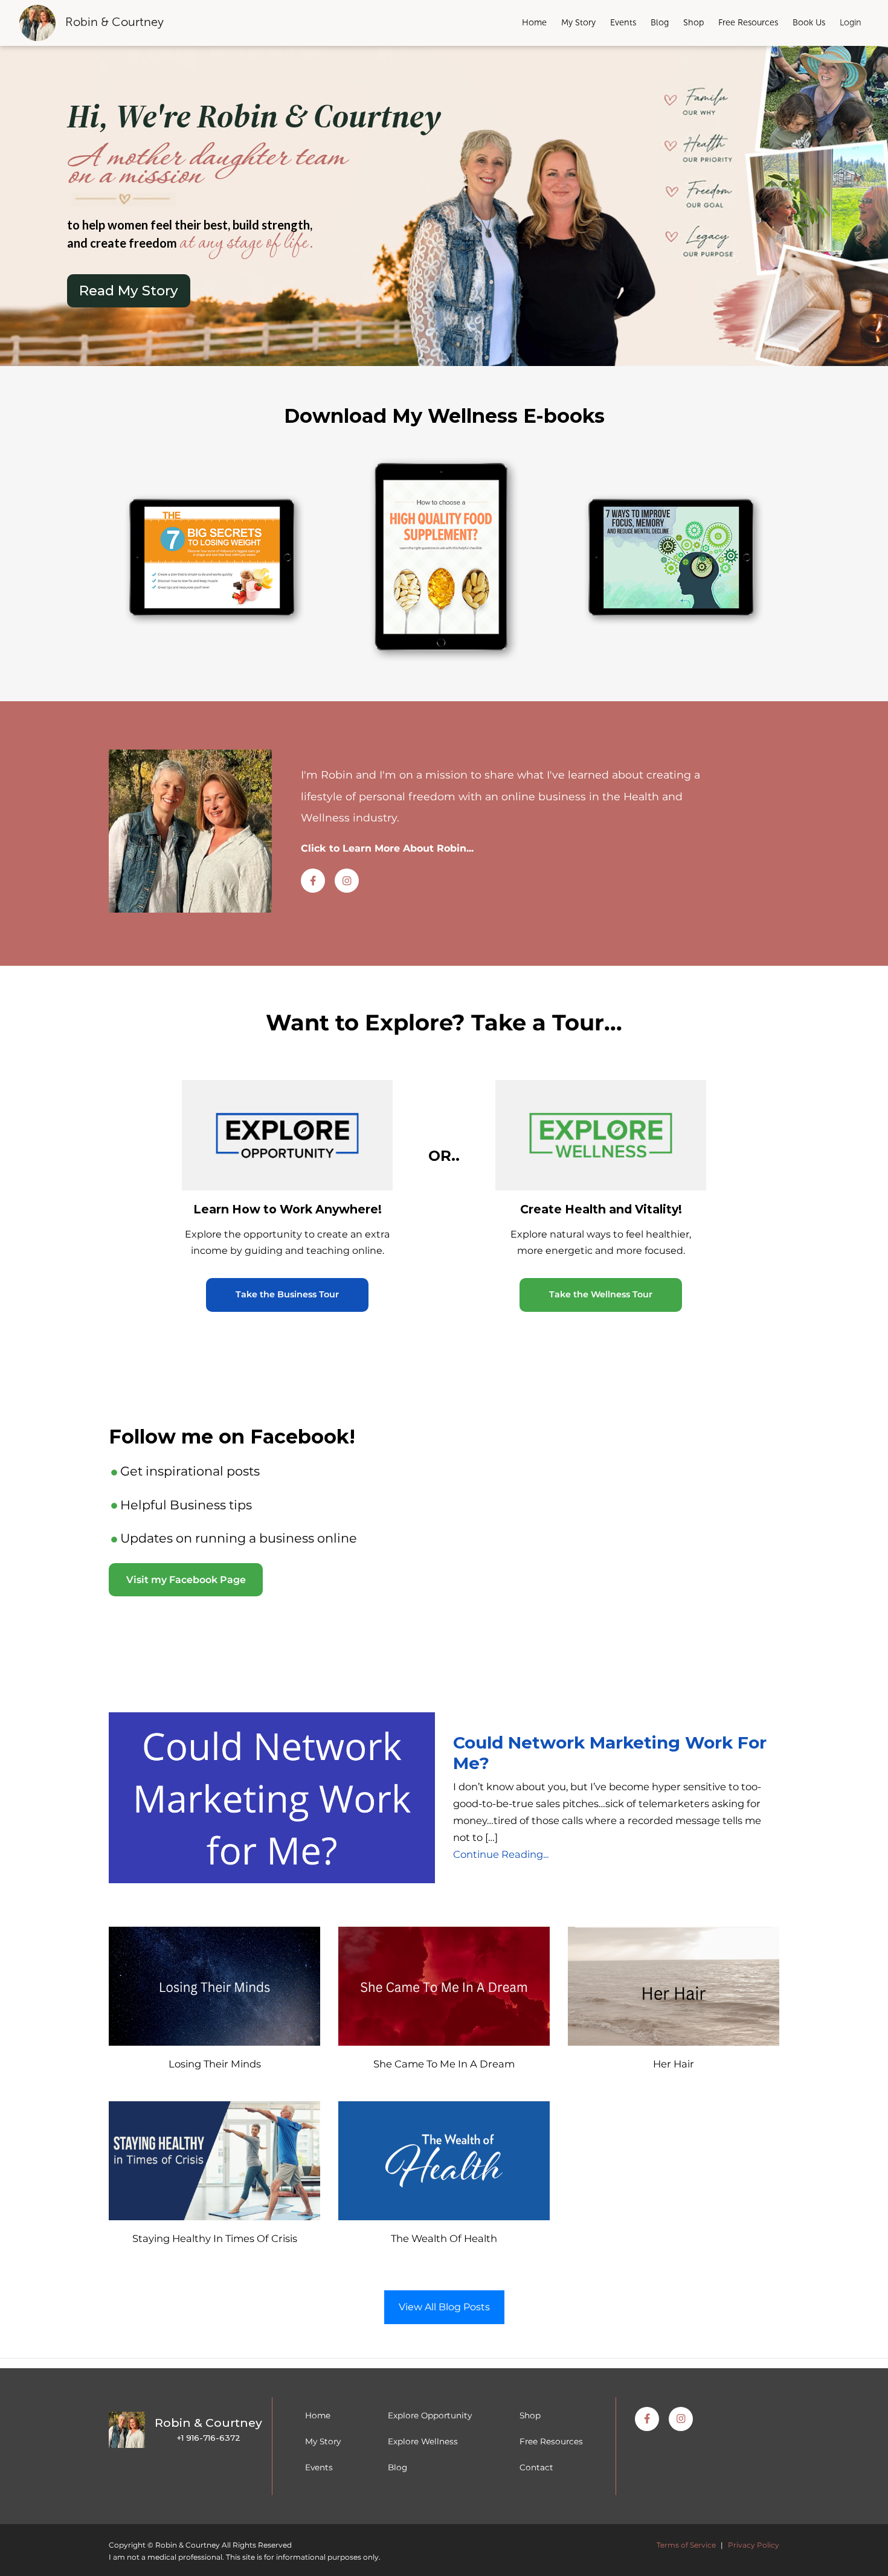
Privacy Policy (754, 2545)
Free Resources (748, 22)
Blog (660, 22)
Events (623, 22)
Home (534, 22)
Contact (536, 2467)
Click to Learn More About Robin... (387, 848)
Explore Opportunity (430, 2415)
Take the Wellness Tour (601, 1294)
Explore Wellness (423, 2441)
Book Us (809, 22)
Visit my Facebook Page (186, 1580)
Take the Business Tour (287, 1294)
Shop (693, 22)
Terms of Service (686, 2545)
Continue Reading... (501, 1854)
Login (851, 22)
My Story (578, 22)
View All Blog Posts (444, 2307)
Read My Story (129, 291)
